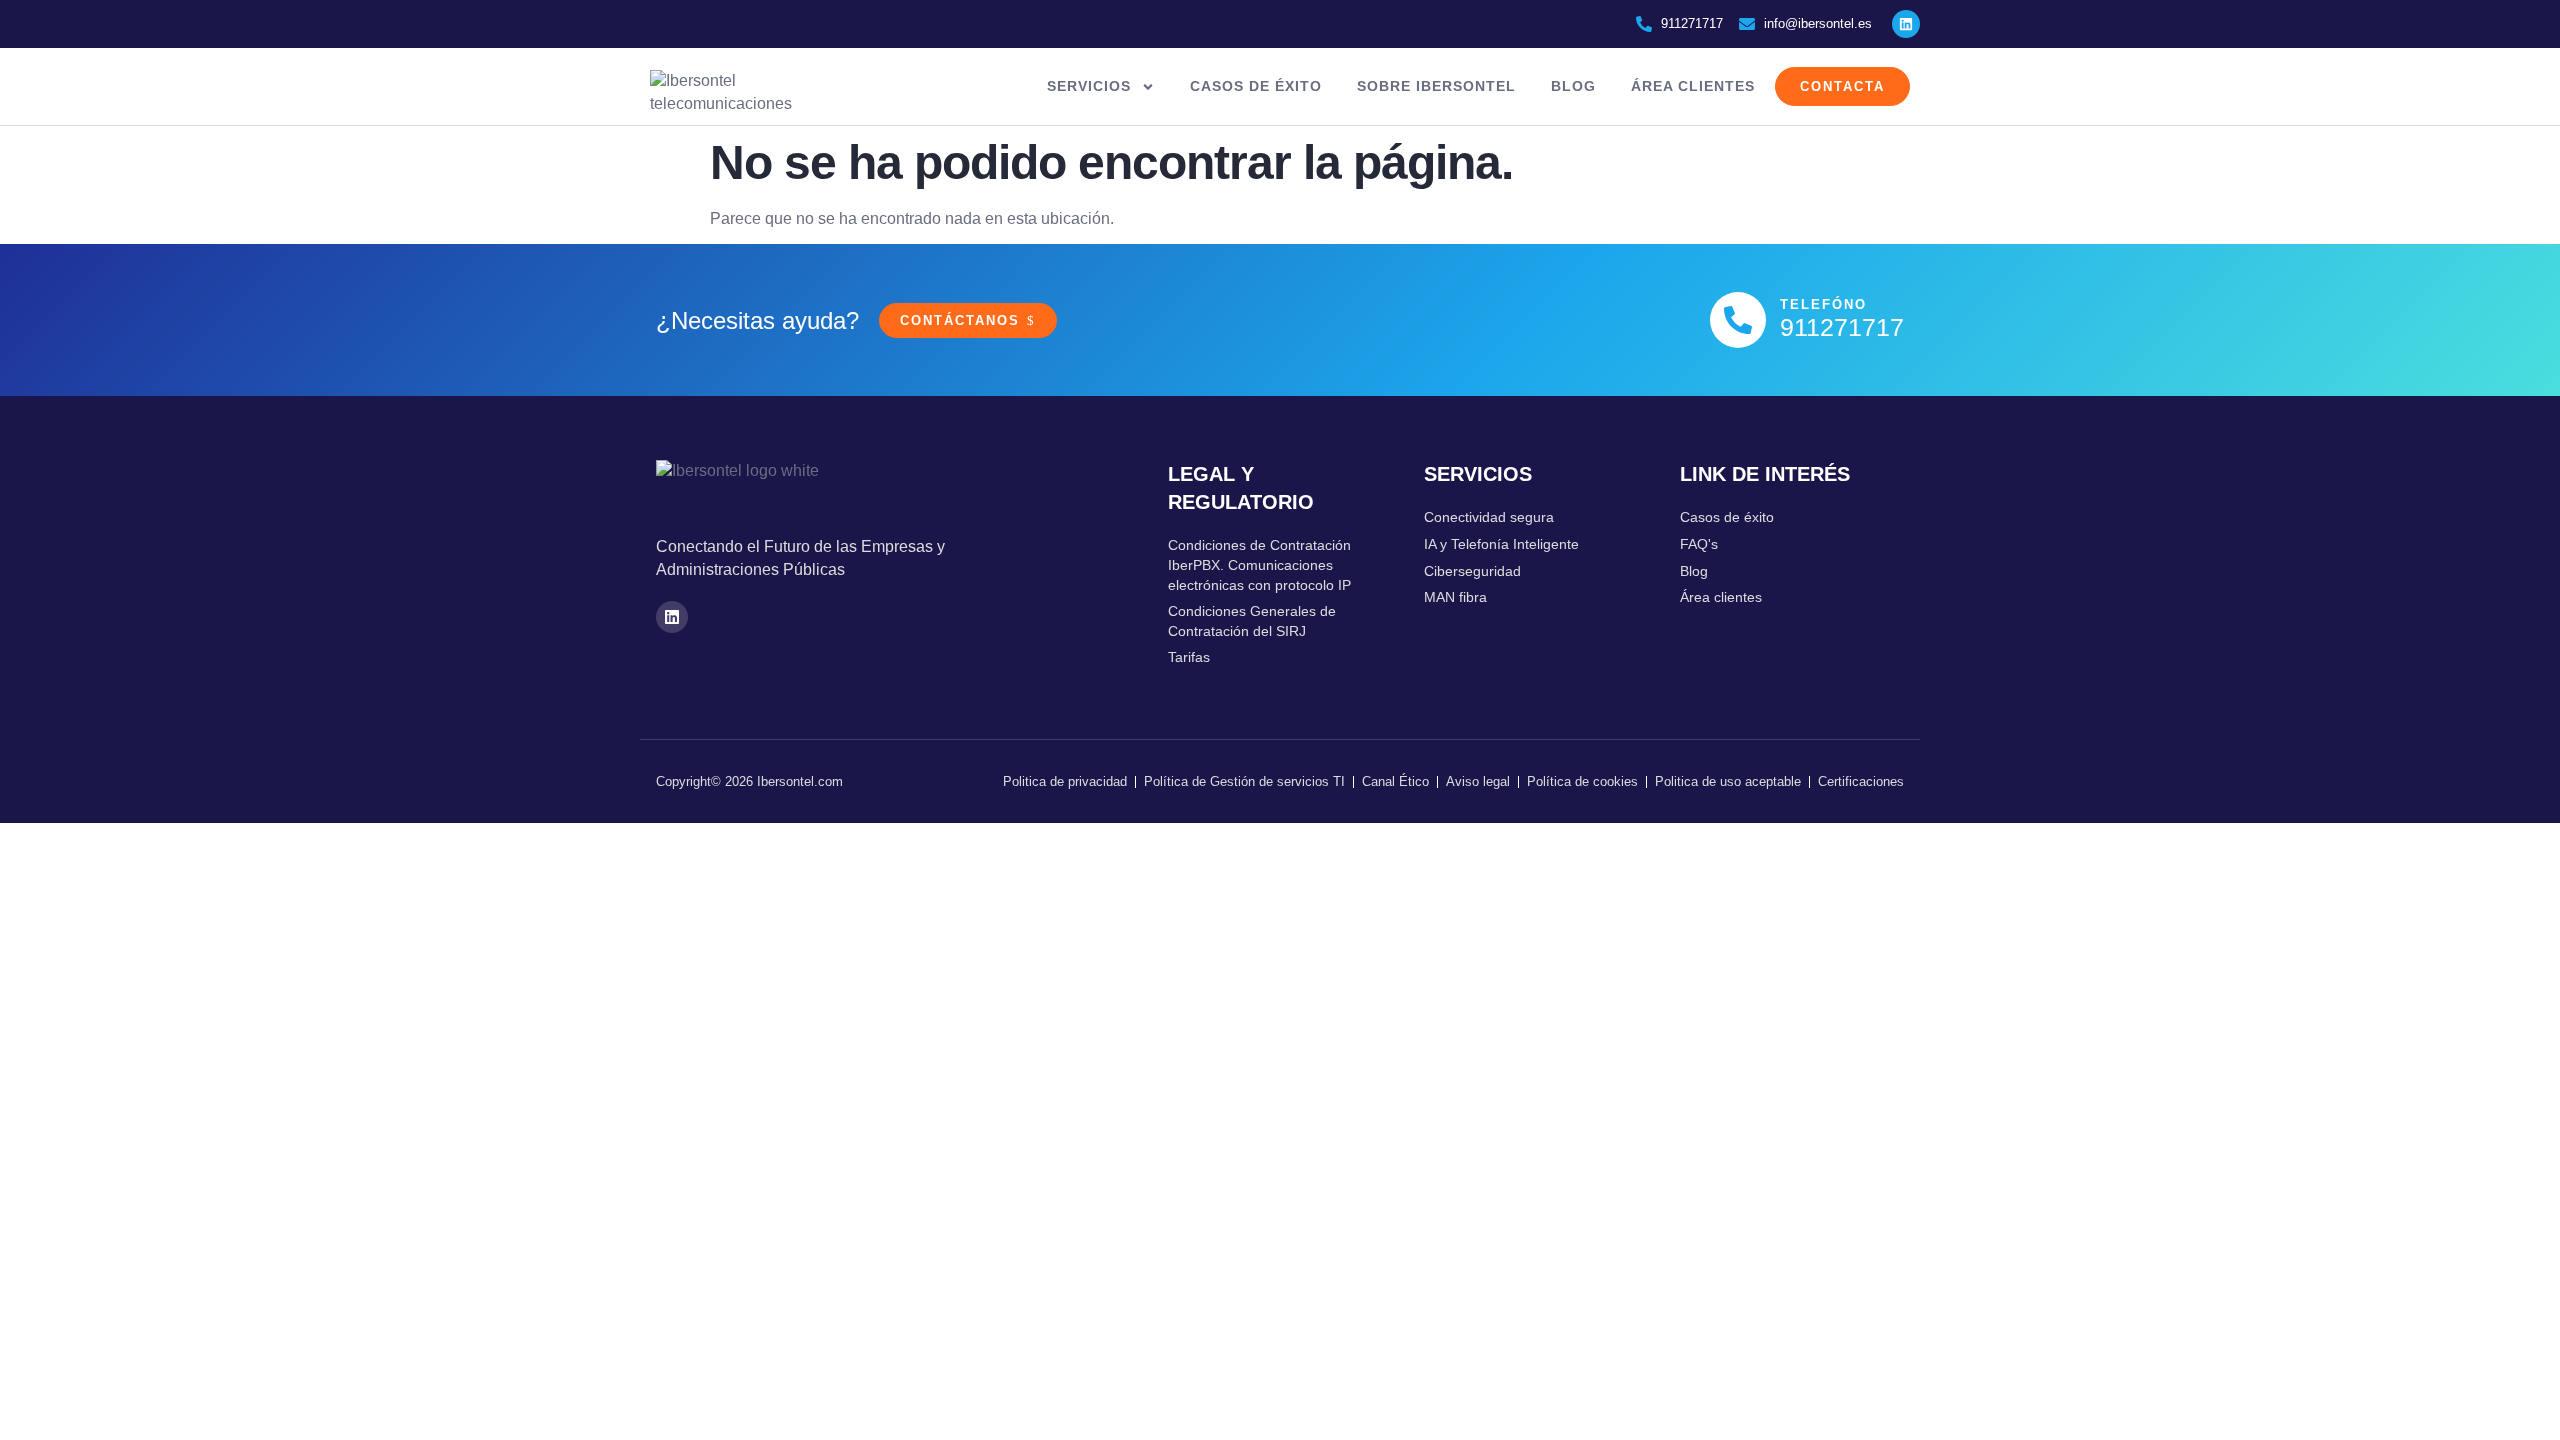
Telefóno (1823, 304)
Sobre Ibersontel (1436, 86)
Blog (1573, 86)
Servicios (1089, 86)
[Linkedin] (1906, 24)
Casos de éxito (1256, 86)
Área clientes (1693, 86)
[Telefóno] (1738, 320)
